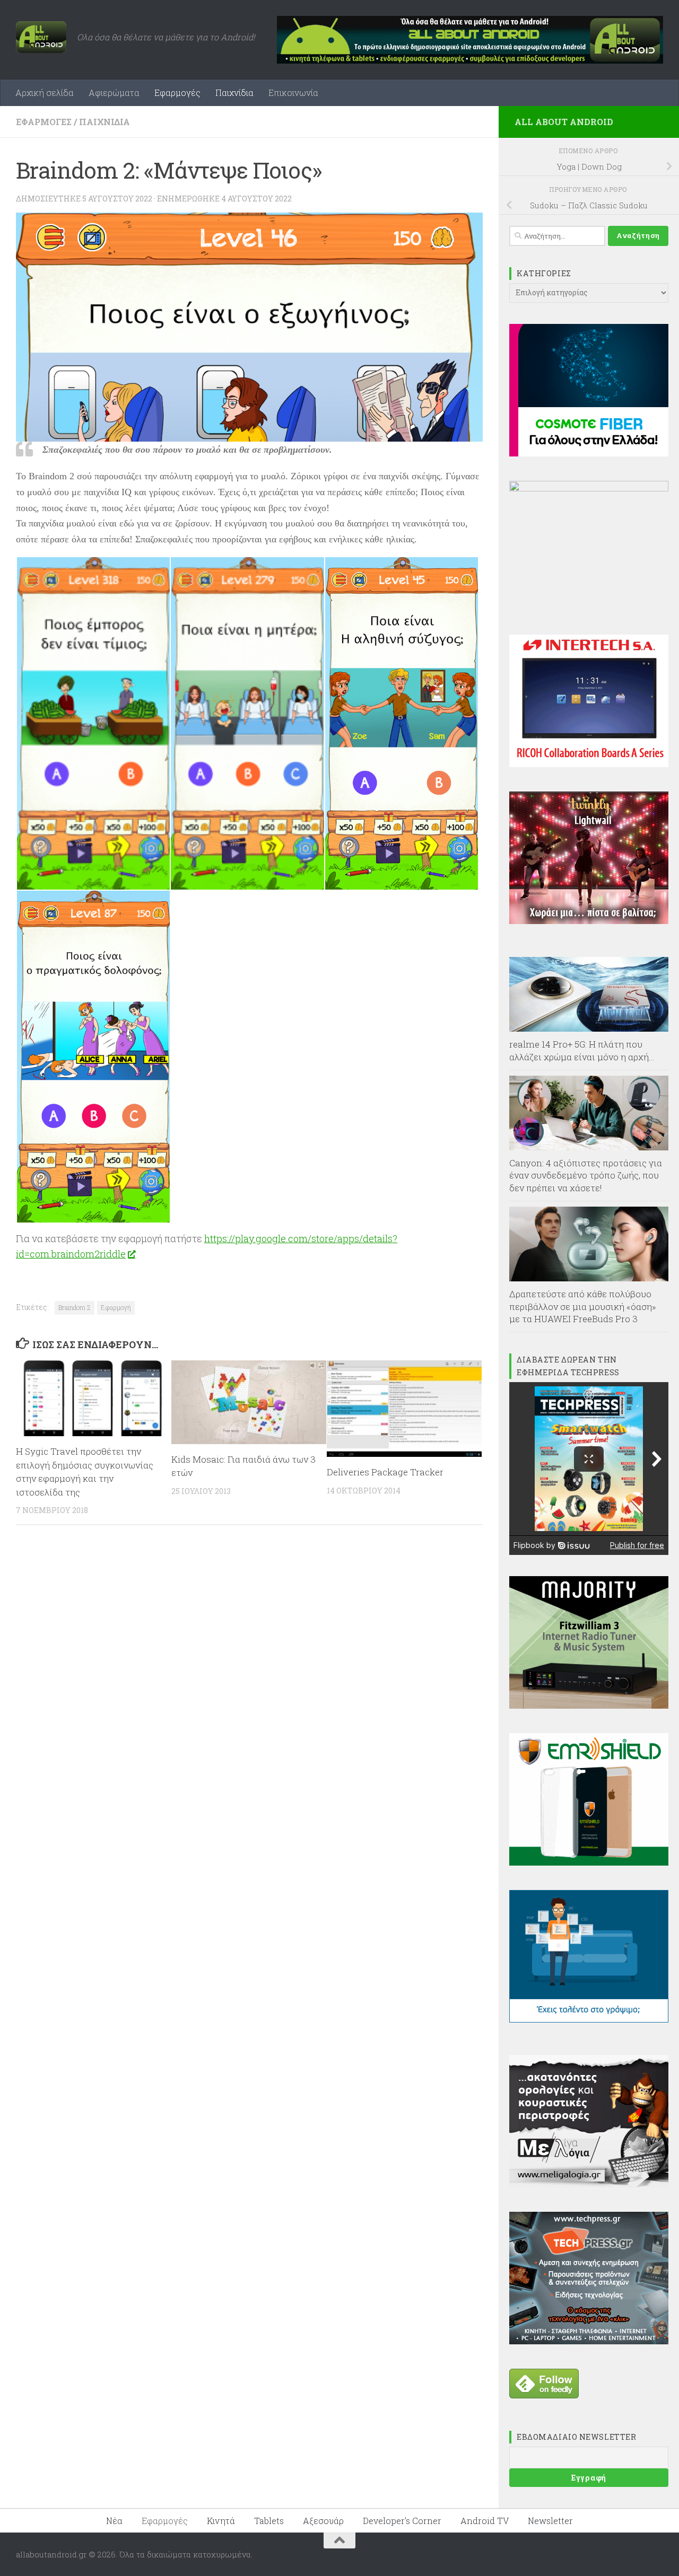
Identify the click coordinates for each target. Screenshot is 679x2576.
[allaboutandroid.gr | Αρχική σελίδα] (41, 37)
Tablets (269, 2521)
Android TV (485, 2521)
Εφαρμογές (177, 93)
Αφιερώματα (114, 93)
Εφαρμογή (116, 1307)
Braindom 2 (75, 1307)
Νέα (114, 2521)
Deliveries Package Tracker (385, 1472)
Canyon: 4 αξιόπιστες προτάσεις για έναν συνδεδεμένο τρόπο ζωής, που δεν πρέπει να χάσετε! (586, 1175)
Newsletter (550, 2521)
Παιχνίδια (234, 93)
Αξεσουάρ (323, 2521)
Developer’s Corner (402, 2521)
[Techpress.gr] (589, 2341)
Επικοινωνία (293, 93)
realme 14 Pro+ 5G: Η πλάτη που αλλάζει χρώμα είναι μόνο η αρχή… (582, 1050)
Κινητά (221, 2521)
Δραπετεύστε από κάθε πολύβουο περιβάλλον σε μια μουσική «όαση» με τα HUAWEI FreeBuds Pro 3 (583, 1306)
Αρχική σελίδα (45, 93)
